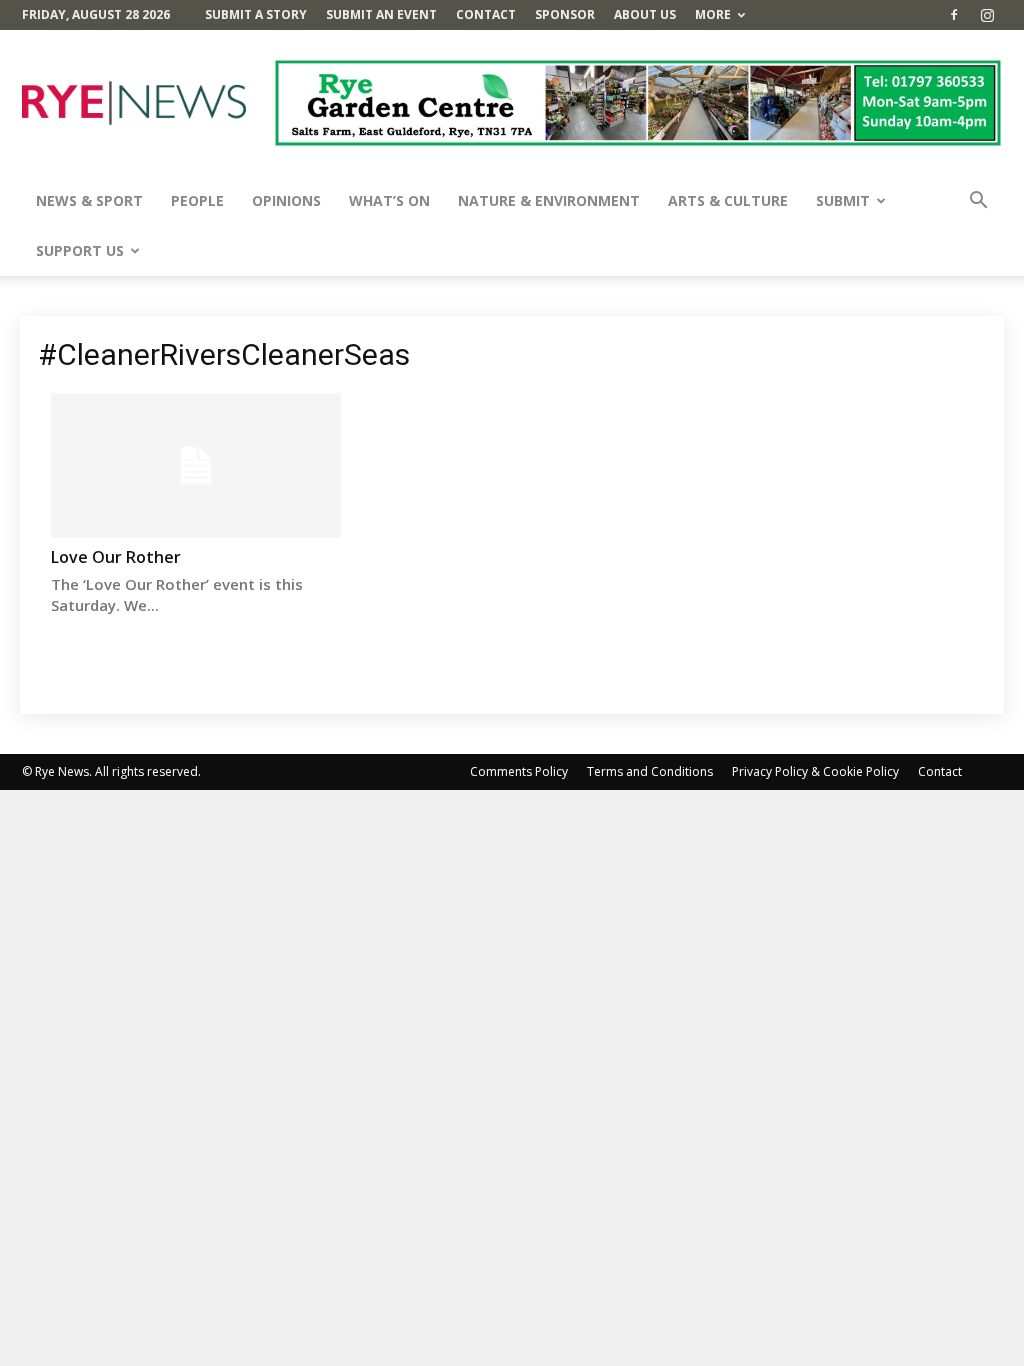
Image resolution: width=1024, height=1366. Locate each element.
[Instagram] (987, 15)
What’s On (389, 200)
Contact (486, 14)
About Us (645, 14)
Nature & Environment (549, 200)
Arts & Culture (728, 200)
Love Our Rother (116, 557)
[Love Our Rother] (195, 465)
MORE (713, 14)
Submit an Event (381, 14)
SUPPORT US (80, 250)
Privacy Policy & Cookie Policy (815, 771)
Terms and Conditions (650, 771)
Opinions (286, 200)
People (197, 200)
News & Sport (89, 200)
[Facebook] (954, 15)
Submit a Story (256, 14)
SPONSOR (565, 14)
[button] (978, 202)
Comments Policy (519, 771)
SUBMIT (843, 200)
